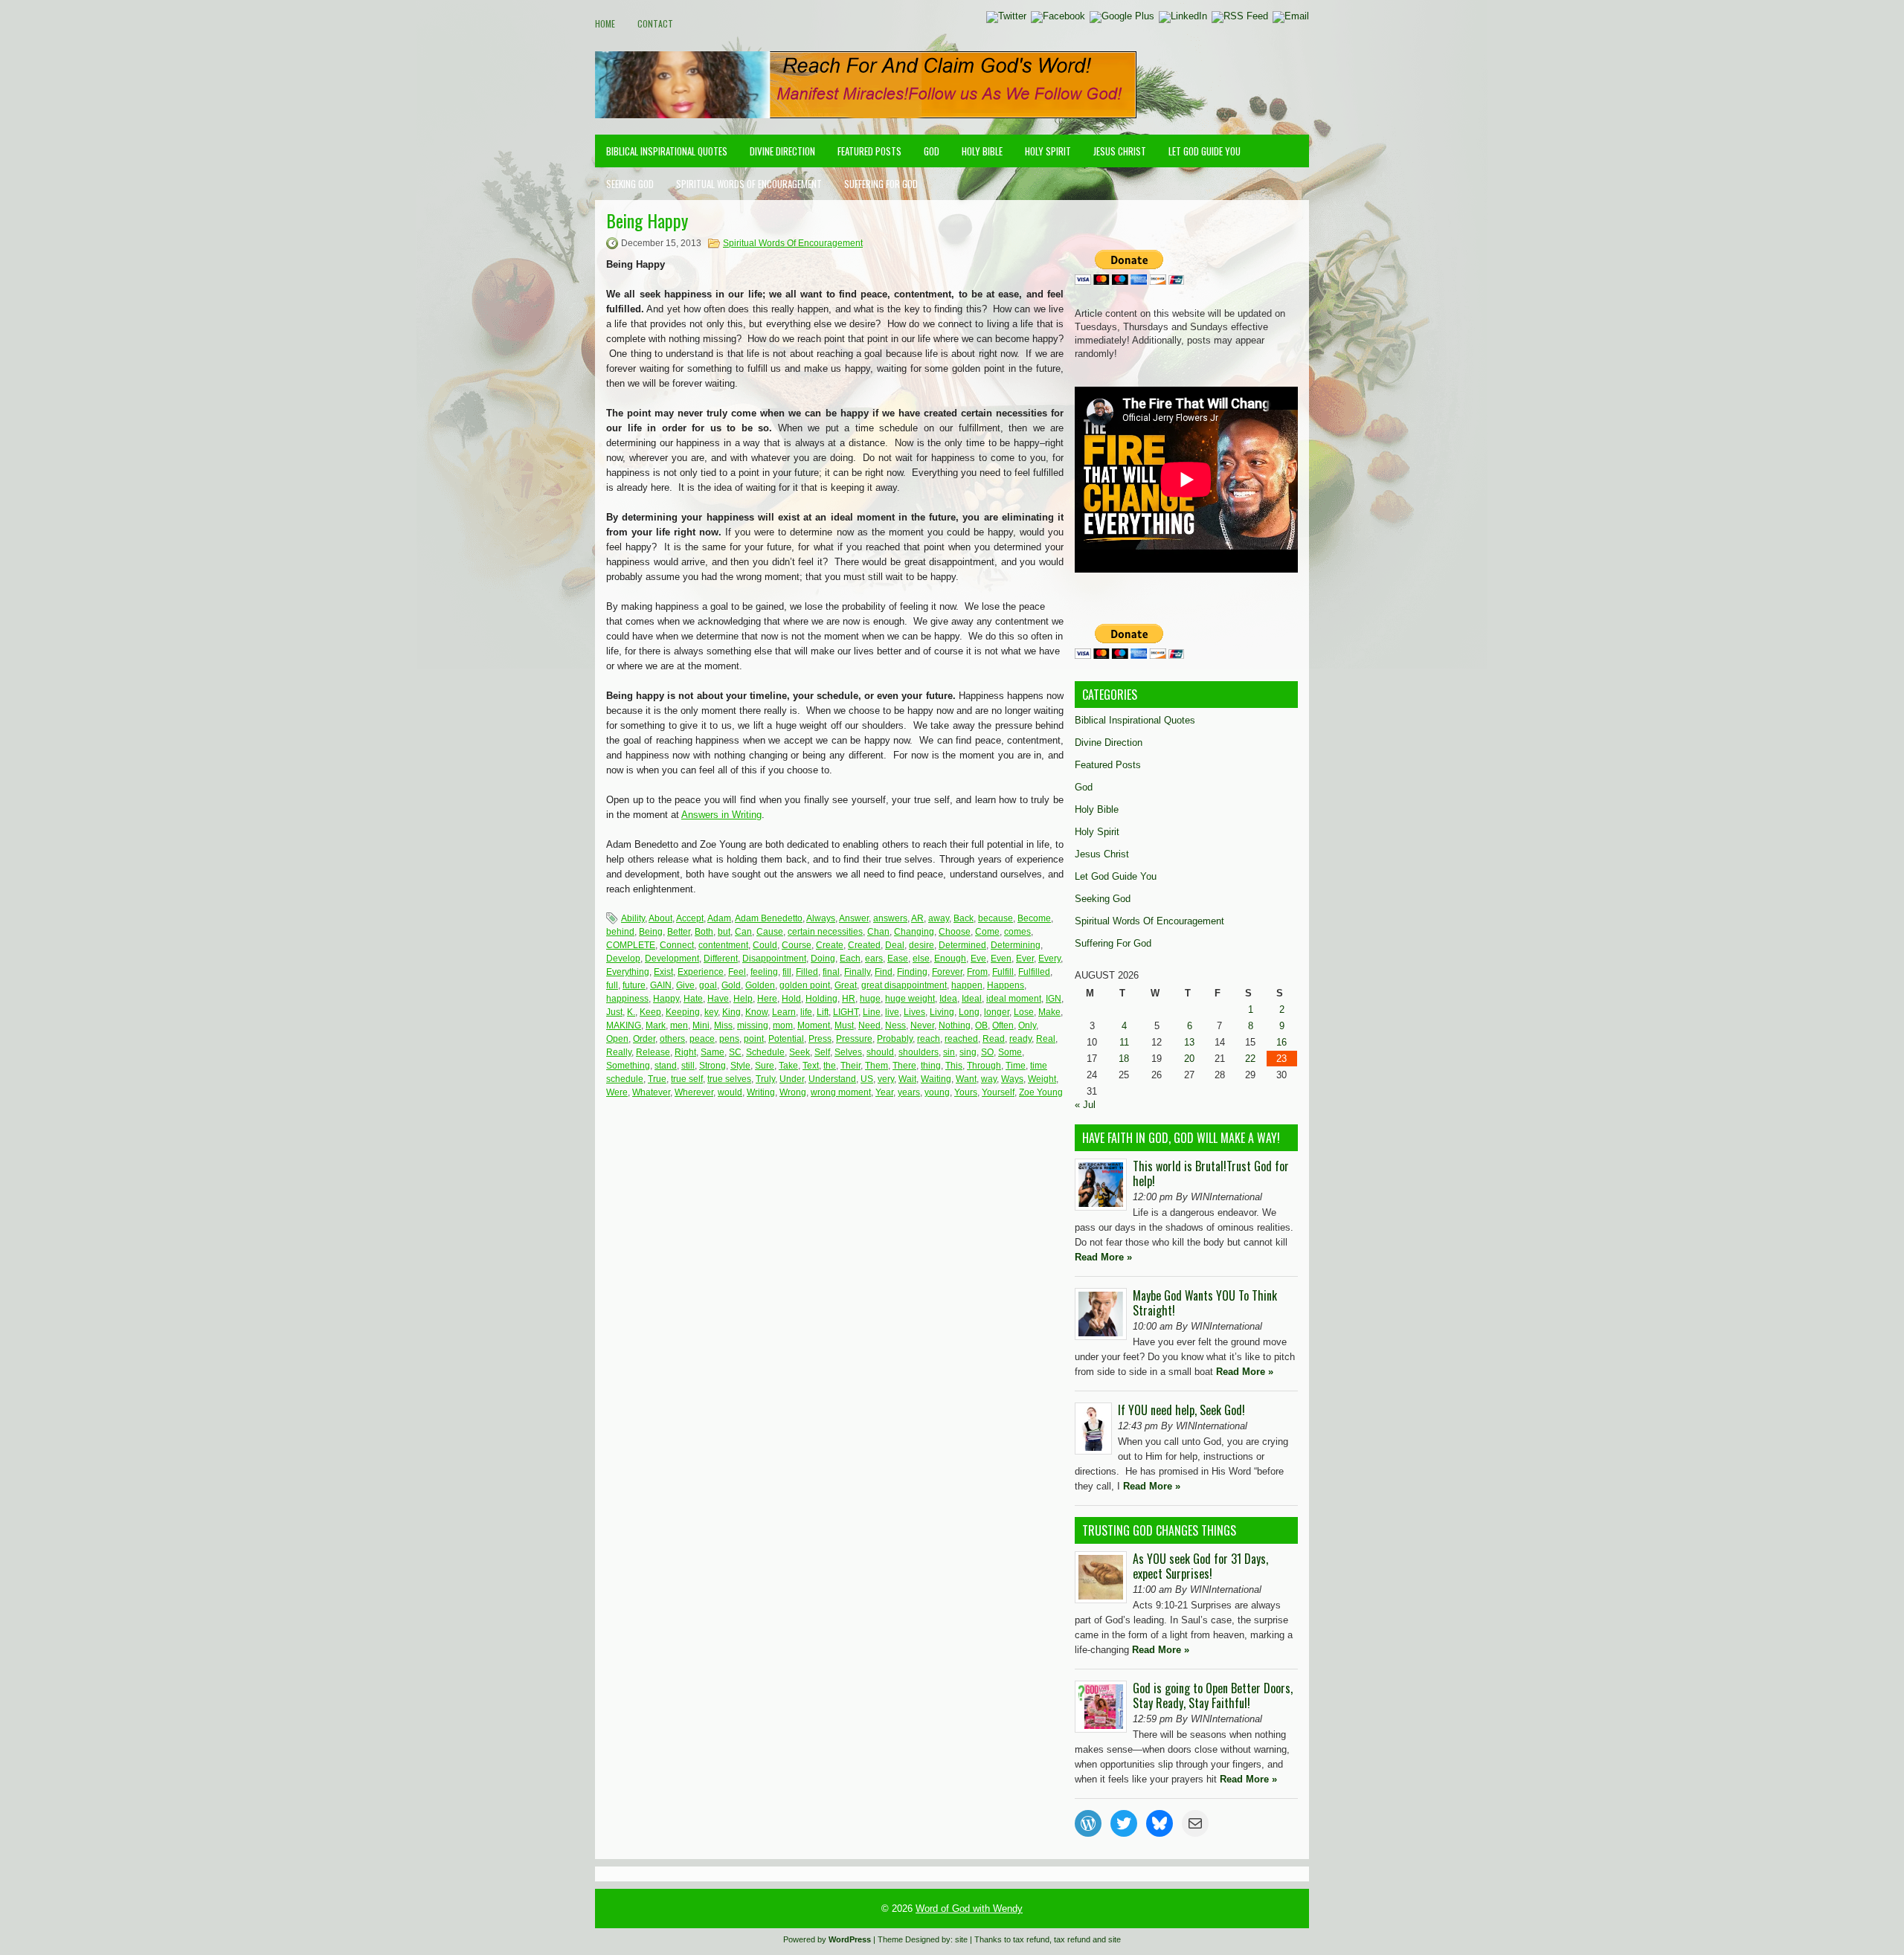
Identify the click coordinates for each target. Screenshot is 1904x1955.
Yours (966, 1092)
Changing (914, 932)
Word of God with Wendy (969, 1909)
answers (890, 918)
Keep (650, 1012)
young (937, 1092)
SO (987, 1052)
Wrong (793, 1092)
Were (617, 1092)
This (954, 1066)
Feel (737, 972)
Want (966, 1079)
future (634, 985)
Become (1034, 918)
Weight (1042, 1079)
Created (864, 945)
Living (942, 1012)
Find (884, 972)
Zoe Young (1041, 1092)
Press (820, 1039)
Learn (784, 1012)
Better (679, 932)
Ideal (972, 999)
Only (1027, 1025)
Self (822, 1052)
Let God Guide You (1205, 151)
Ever (1025, 959)
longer (997, 1012)
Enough (950, 959)
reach (929, 1039)
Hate (693, 999)
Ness (895, 1025)
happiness (627, 999)
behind (620, 932)
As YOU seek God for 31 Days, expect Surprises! (1200, 1566)
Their (850, 1066)
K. (631, 1012)
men (679, 1025)
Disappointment (774, 959)
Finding (912, 972)
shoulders (919, 1052)
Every (1049, 959)
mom (783, 1025)
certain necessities (825, 932)
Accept (690, 918)
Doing (823, 959)
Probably (895, 1039)
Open (617, 1039)
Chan (878, 932)
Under (792, 1079)
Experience (701, 972)
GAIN (661, 985)
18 (1124, 1059)
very (886, 1079)
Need (869, 1025)
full (612, 985)
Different (721, 959)
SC (735, 1052)
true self (687, 1079)
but (724, 932)
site (961, 1939)
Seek (800, 1052)
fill (787, 972)
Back (964, 918)
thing (931, 1066)
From (977, 972)
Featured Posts (869, 151)
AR (917, 918)
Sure (765, 1066)
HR (849, 999)
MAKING (624, 1025)
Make (1049, 1012)
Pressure (854, 1039)
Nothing (955, 1025)
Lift (823, 1012)
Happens (1006, 985)
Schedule (765, 1052)
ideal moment (1014, 999)
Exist (663, 972)
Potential (786, 1039)
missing (753, 1025)
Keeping (683, 1012)
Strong (713, 1066)
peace (702, 1039)
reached (961, 1039)
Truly (765, 1079)
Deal (895, 945)
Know (756, 1012)
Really (619, 1052)
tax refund (1031, 1939)
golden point (805, 985)
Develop (623, 959)
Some (1010, 1052)
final (831, 972)
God (932, 151)
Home (605, 23)
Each (850, 959)
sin (949, 1052)
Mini (701, 1025)
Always (821, 918)
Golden (760, 985)
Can (743, 932)
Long (969, 1012)
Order (644, 1039)
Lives (914, 1012)
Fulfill (1003, 972)
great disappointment (904, 985)
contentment (723, 945)
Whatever (651, 1092)
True (657, 1079)
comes (1017, 932)
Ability (633, 918)
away (939, 918)
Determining (1016, 945)
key (711, 1012)
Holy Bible (982, 151)
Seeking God (630, 184)
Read (994, 1039)
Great (846, 985)
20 (1189, 1059)
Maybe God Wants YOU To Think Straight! (1205, 1303)
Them (877, 1066)
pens (729, 1039)
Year (884, 1092)
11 (1124, 1042)
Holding (821, 999)
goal (708, 985)
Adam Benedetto (769, 918)
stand (666, 1066)
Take (788, 1066)
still (688, 1066)
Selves (848, 1052)
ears (874, 959)
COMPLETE (631, 945)
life (806, 1012)
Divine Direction (782, 151)
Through (984, 1066)
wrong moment (841, 1092)
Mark (656, 1025)
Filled (807, 972)
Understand (832, 1079)
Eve (978, 959)
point (754, 1039)
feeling (764, 972)
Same (713, 1052)
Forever (947, 972)
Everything (628, 972)
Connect (677, 945)
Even (1001, 959)
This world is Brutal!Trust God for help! (1211, 1173)
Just (614, 1012)
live (892, 1012)
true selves (729, 1079)
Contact (655, 23)
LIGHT (846, 1012)
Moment (814, 1025)
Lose (1024, 1012)
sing (968, 1052)
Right (685, 1052)
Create (830, 945)
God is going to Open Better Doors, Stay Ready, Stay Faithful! (1213, 1695)
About (660, 918)
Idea (948, 999)
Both (704, 932)
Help (743, 999)
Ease (898, 959)
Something (628, 1066)
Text (811, 1066)
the (830, 1066)
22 (1250, 1059)
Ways (1012, 1079)
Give (685, 985)
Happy (666, 999)
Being (651, 932)
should (880, 1052)
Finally (857, 972)
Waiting (936, 1079)
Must (844, 1025)
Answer (854, 918)
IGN (1054, 999)
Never (922, 1025)
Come (987, 932)
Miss (723, 1025)
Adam (719, 918)
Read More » (1103, 1257)
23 (1281, 1059)
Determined (962, 945)
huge (870, 999)
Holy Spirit (1048, 151)
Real (1046, 1039)
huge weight (910, 999)
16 (1281, 1042)
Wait (907, 1079)
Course (797, 945)
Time (1016, 1066)
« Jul (1085, 1105)
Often (1003, 1025)
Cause (770, 932)
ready (1020, 1039)
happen (967, 985)
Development (672, 959)
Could (765, 945)
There (904, 1066)
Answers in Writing (721, 815)
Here (767, 999)
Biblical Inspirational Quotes (667, 151)
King (731, 1012)
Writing (761, 1092)
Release (653, 1052)
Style (740, 1066)
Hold (791, 999)
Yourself (998, 1092)
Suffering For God (881, 184)
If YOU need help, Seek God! (1181, 1410)
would (730, 1092)
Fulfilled (1034, 972)
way (989, 1079)
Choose (955, 932)
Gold (731, 985)
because (996, 918)
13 (1189, 1042)
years (909, 1092)
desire (922, 945)
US (867, 1079)
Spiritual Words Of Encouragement (749, 184)
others (672, 1039)
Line (872, 1012)
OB (981, 1025)
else (921, 959)
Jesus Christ (1120, 151)
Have (718, 999)
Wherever (694, 1092)
